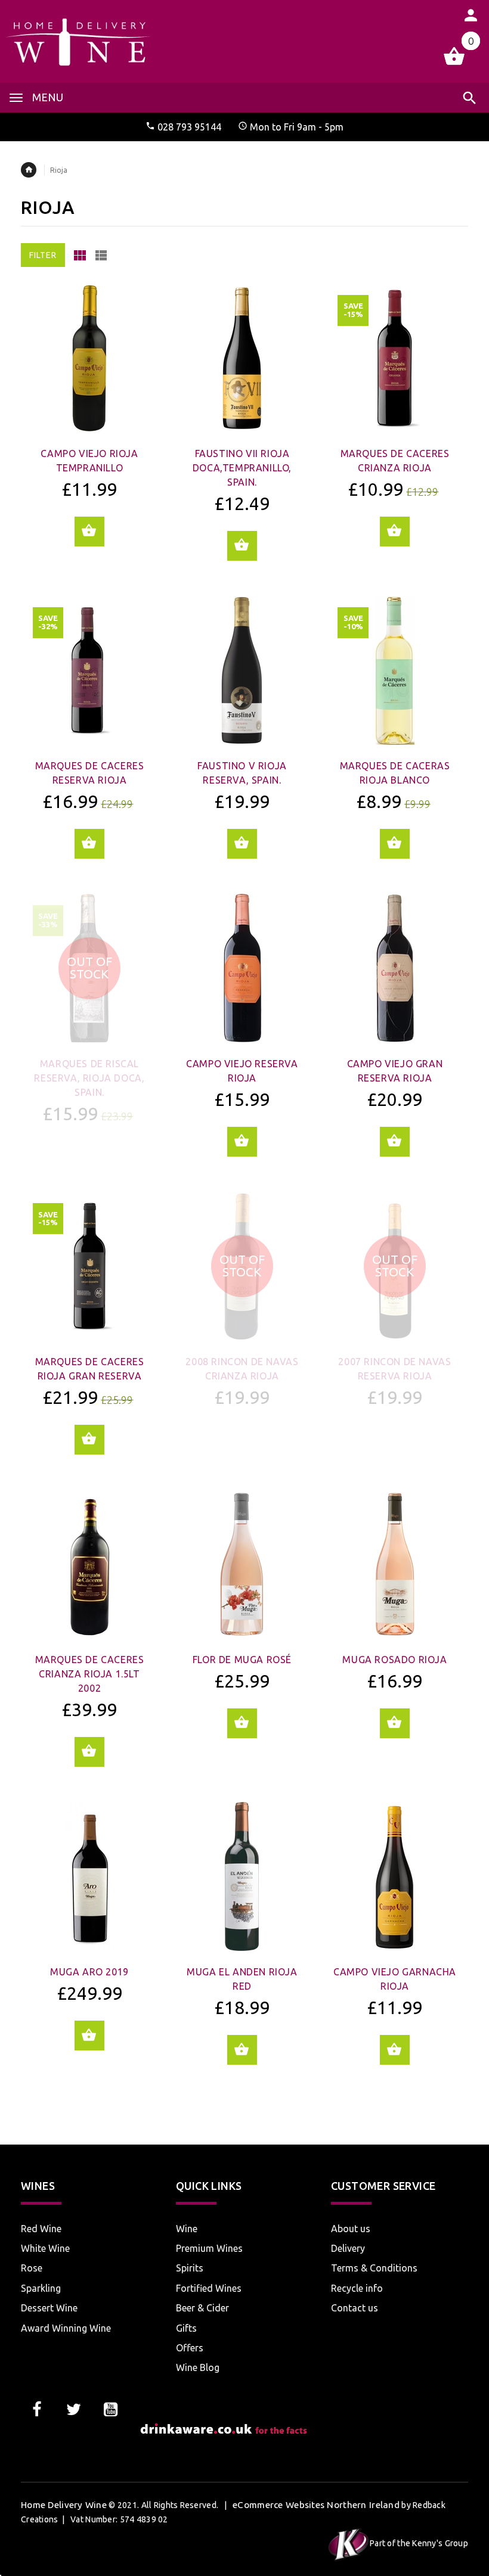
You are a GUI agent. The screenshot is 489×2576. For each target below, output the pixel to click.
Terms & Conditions (374, 2268)
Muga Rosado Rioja (394, 1660)
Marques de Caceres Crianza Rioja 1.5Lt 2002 (90, 1674)
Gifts (186, 2328)
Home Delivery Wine (64, 2505)
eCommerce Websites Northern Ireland (316, 2505)
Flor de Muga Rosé (242, 1660)
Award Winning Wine (66, 2328)
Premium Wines (209, 2248)
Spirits (190, 2268)
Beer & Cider (202, 2308)
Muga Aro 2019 (89, 1972)
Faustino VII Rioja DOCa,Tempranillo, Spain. (242, 468)
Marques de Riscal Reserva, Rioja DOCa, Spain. (89, 1078)
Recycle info (357, 2288)
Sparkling (41, 2288)
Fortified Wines (209, 2288)
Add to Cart (89, 532)
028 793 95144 (189, 127)
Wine (187, 2229)
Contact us (355, 2308)
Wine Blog (198, 2367)
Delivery (348, 2248)
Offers (190, 2348)
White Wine (45, 2248)
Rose (32, 2268)
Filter (43, 255)
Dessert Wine (49, 2308)
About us (351, 2229)
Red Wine (41, 2229)
